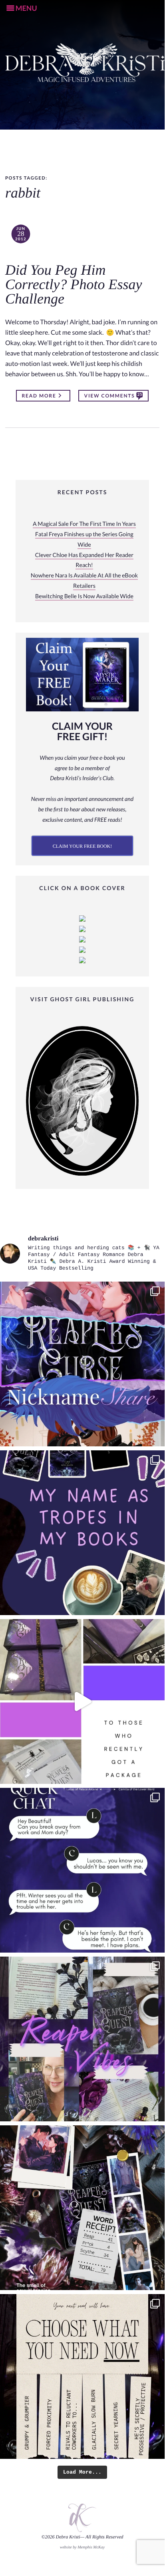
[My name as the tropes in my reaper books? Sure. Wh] (82, 1533)
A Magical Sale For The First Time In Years (84, 524)
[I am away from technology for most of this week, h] (82, 2376)
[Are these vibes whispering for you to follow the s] (82, 2039)
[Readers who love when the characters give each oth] (82, 1364)
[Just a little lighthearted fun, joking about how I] (82, 1701)
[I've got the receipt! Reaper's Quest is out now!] (82, 2208)
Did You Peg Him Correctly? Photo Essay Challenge (74, 285)
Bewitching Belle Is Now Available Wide (84, 596)
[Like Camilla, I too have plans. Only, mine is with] (82, 1870)
